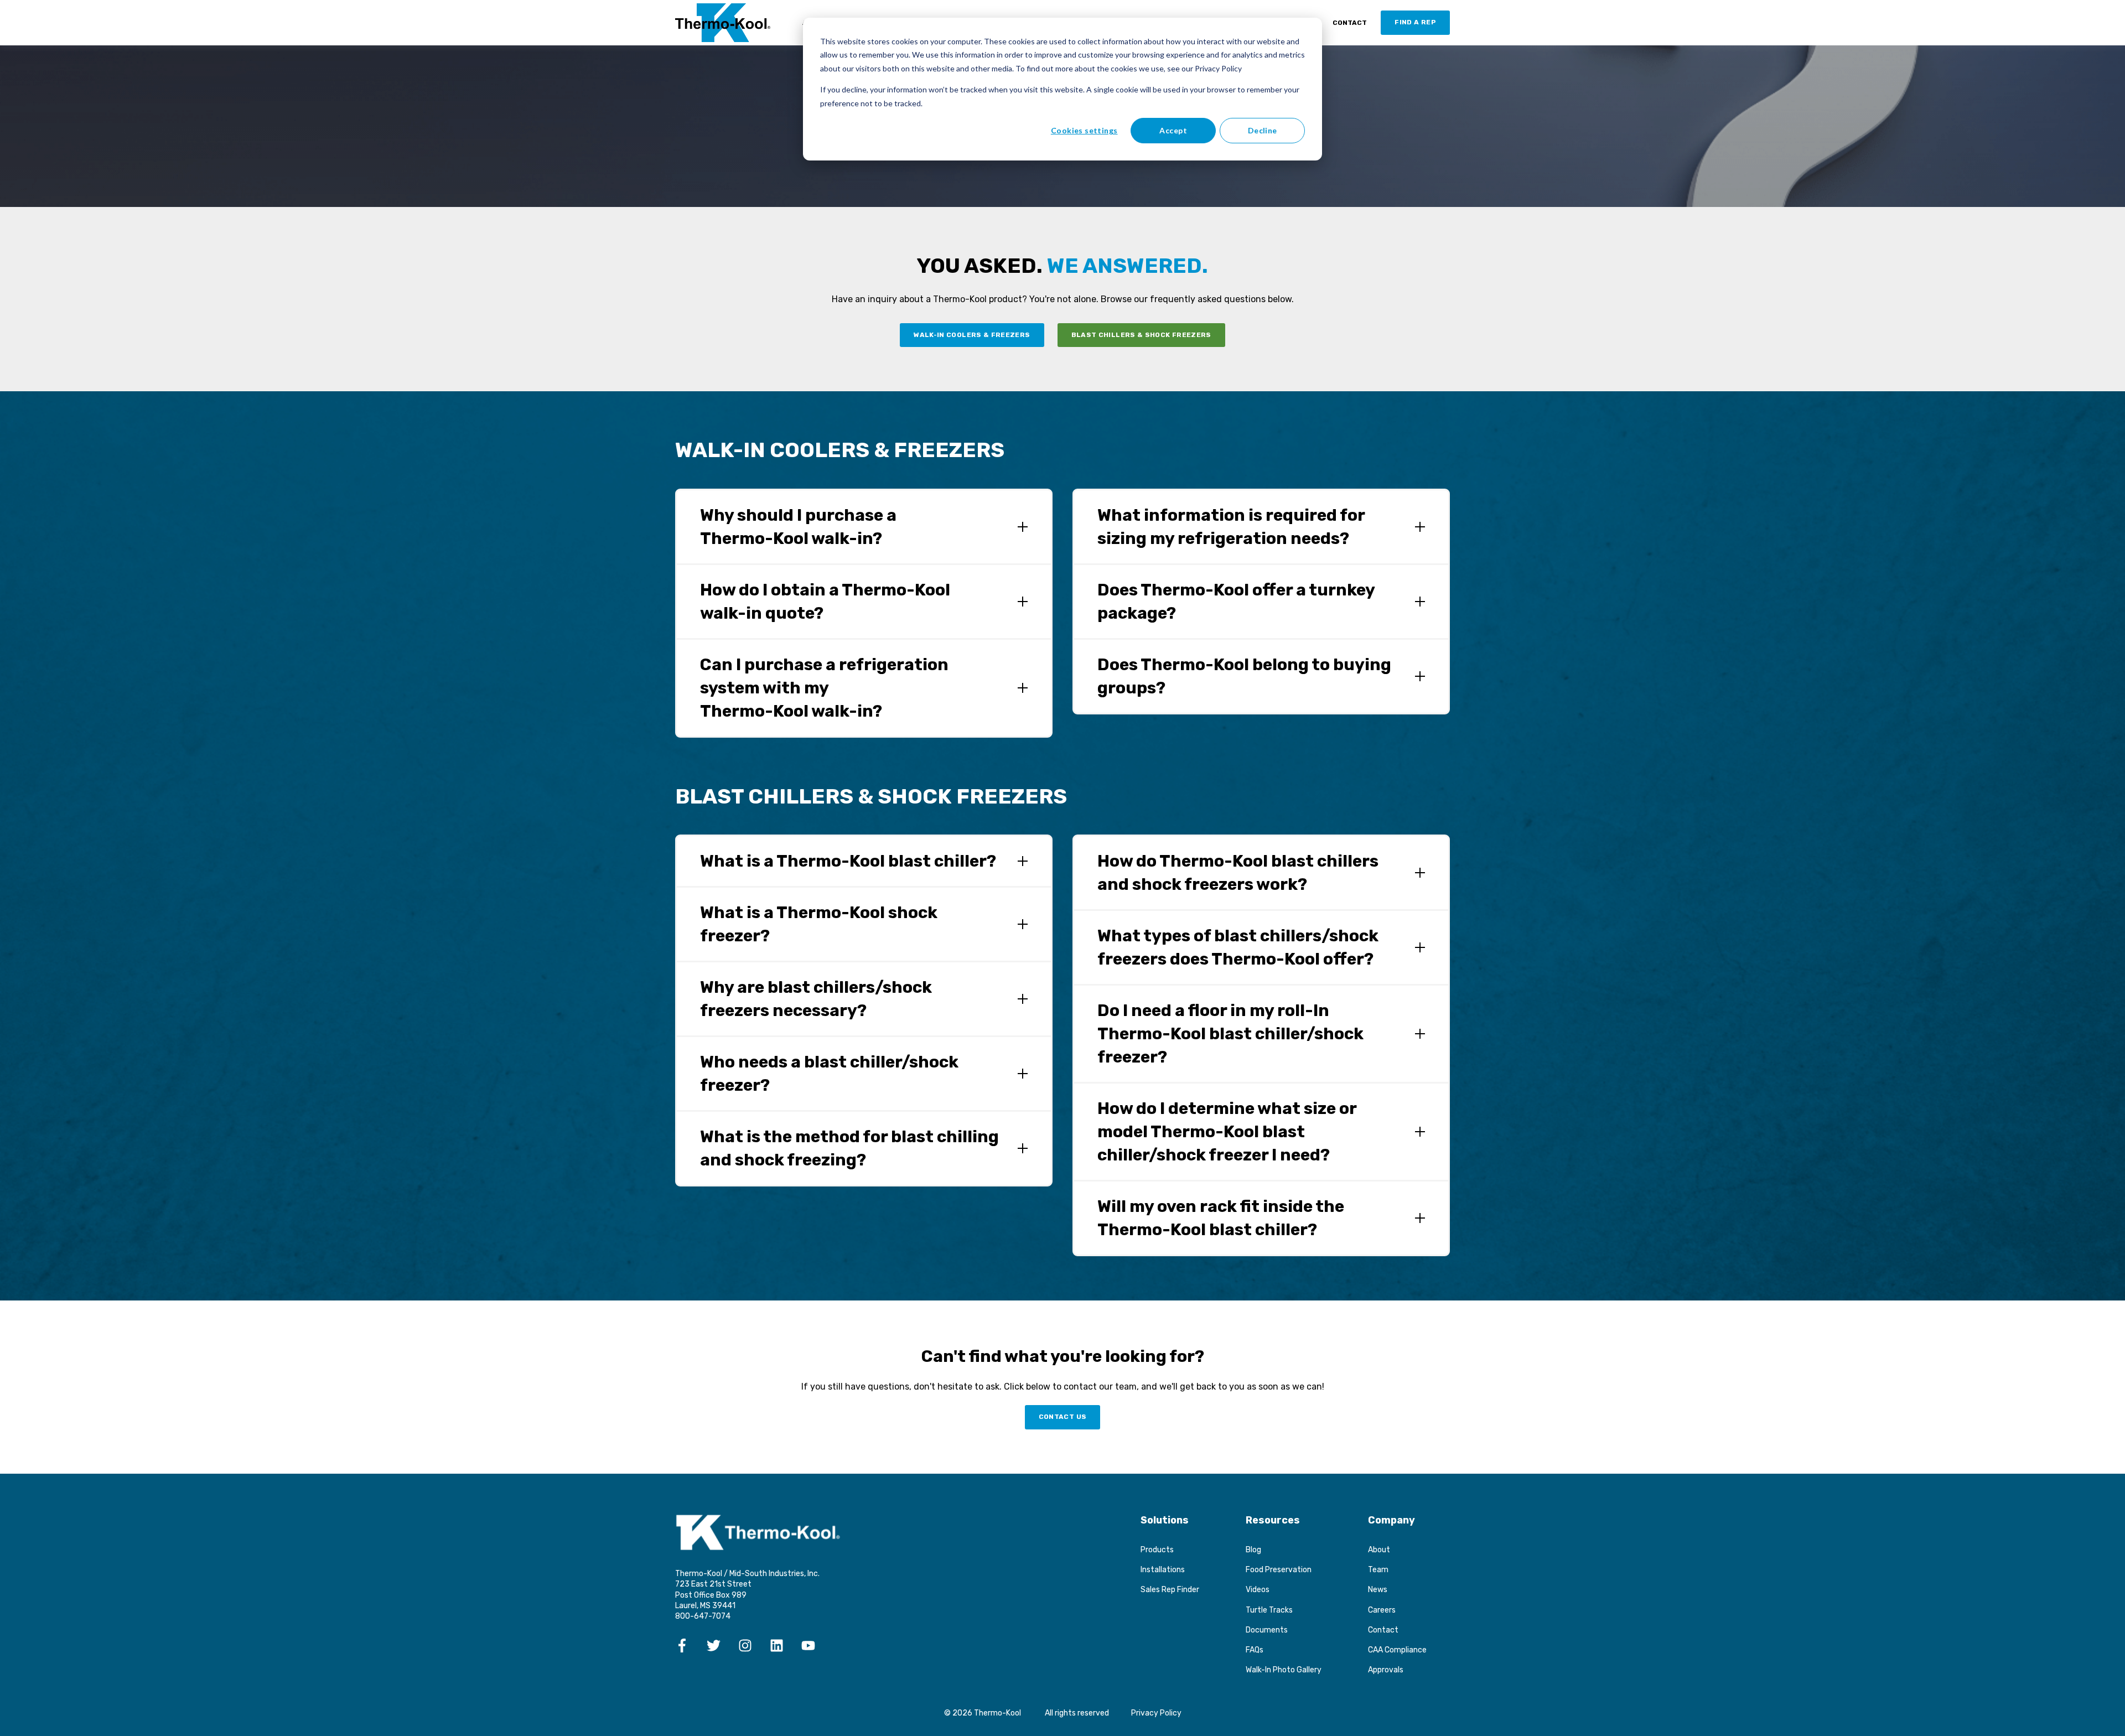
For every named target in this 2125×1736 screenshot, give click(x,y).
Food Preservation (1279, 1570)
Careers (1382, 1610)
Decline (1263, 130)
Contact (1383, 1630)
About (1379, 1550)
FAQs (1255, 1650)
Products (1157, 1550)
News (1378, 1590)
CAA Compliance (1397, 1650)
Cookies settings (1084, 130)
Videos (1258, 1590)
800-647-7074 (703, 1616)
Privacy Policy (1156, 1713)
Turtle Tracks (1269, 1610)
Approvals (1386, 1670)
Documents (1267, 1630)
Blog (1253, 1550)
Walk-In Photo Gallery (1284, 1670)
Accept (1173, 130)
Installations (1163, 1570)
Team (1378, 1570)
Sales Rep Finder (1170, 1590)
